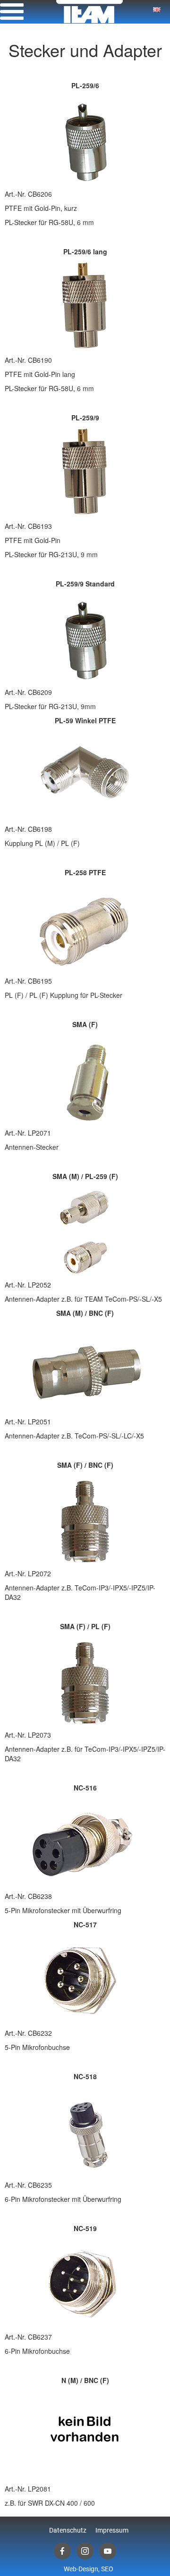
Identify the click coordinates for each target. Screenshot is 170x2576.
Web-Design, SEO (89, 2569)
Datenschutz (68, 2530)
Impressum (112, 2530)
